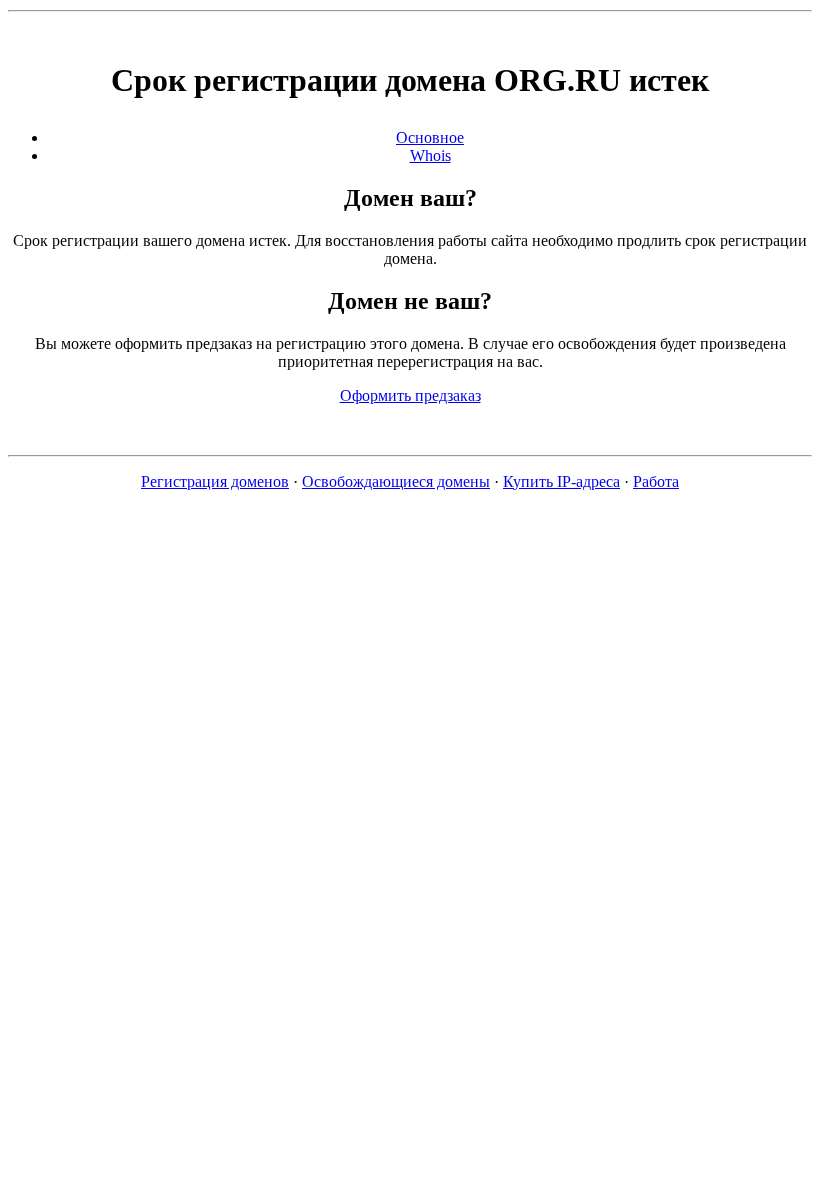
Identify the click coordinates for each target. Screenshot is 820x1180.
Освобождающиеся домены (396, 481)
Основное (430, 137)
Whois (430, 155)
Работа (656, 481)
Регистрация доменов (215, 481)
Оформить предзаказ (410, 395)
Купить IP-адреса (561, 481)
